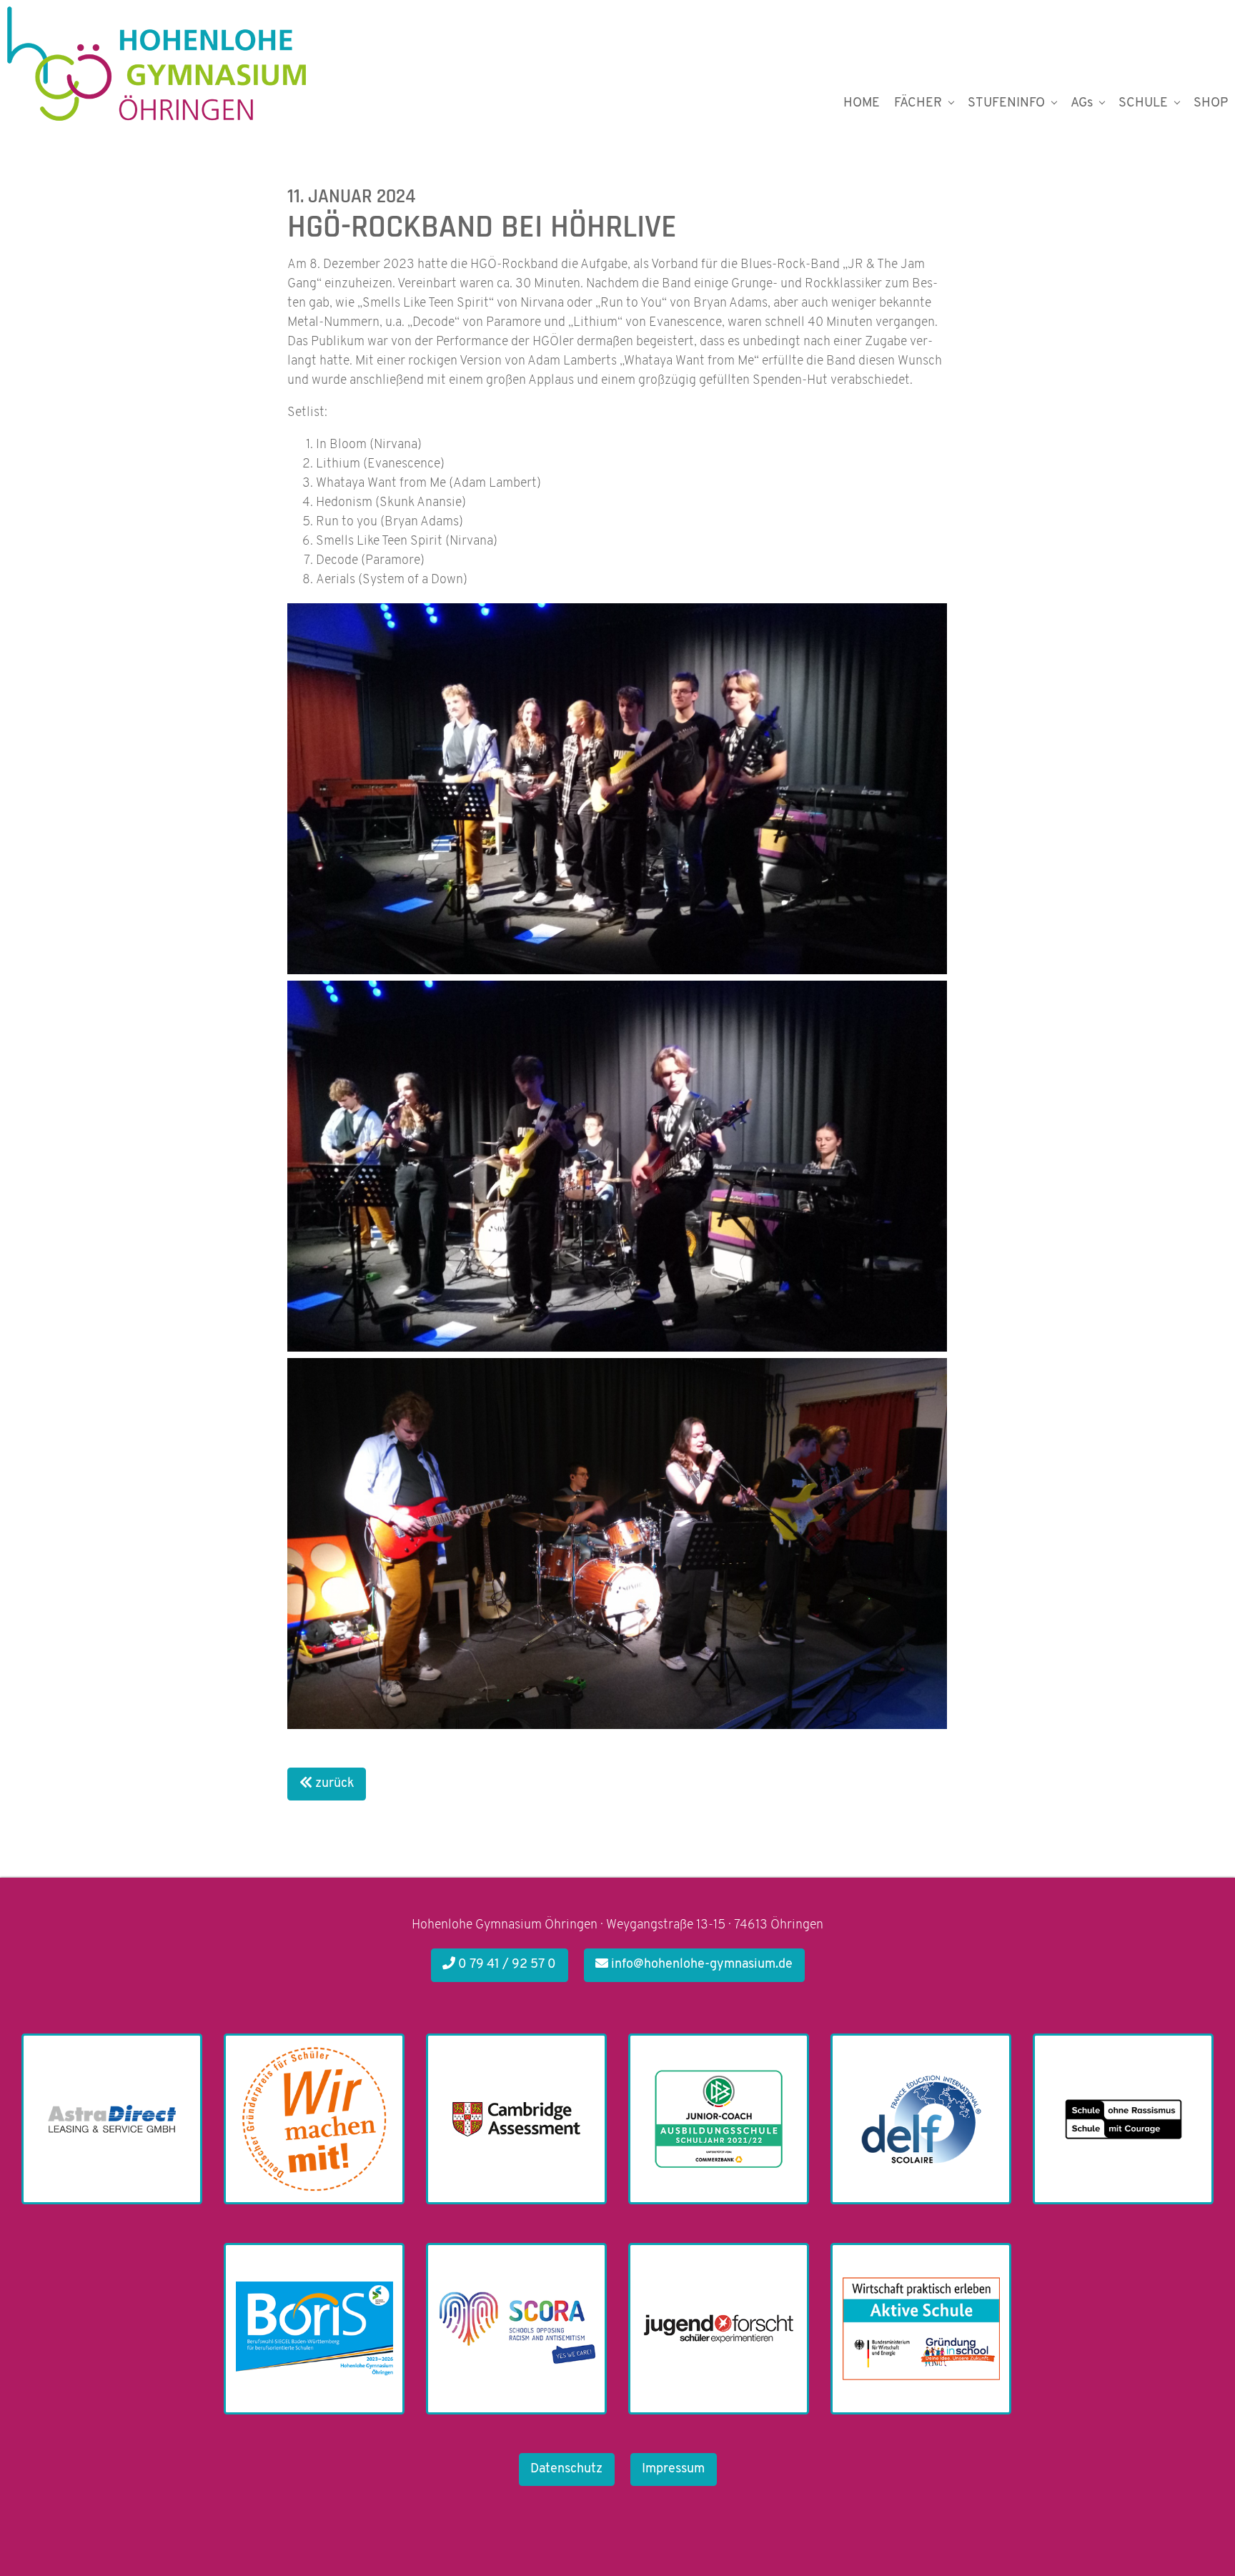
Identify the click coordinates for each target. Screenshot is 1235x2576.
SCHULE (1143, 104)
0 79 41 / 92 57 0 (506, 1965)
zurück (333, 1784)
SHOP (1211, 104)
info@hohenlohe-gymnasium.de (700, 1965)
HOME (862, 104)
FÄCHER (918, 104)
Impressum (673, 2470)
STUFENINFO (1006, 104)
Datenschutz (566, 2470)
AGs (1082, 104)
